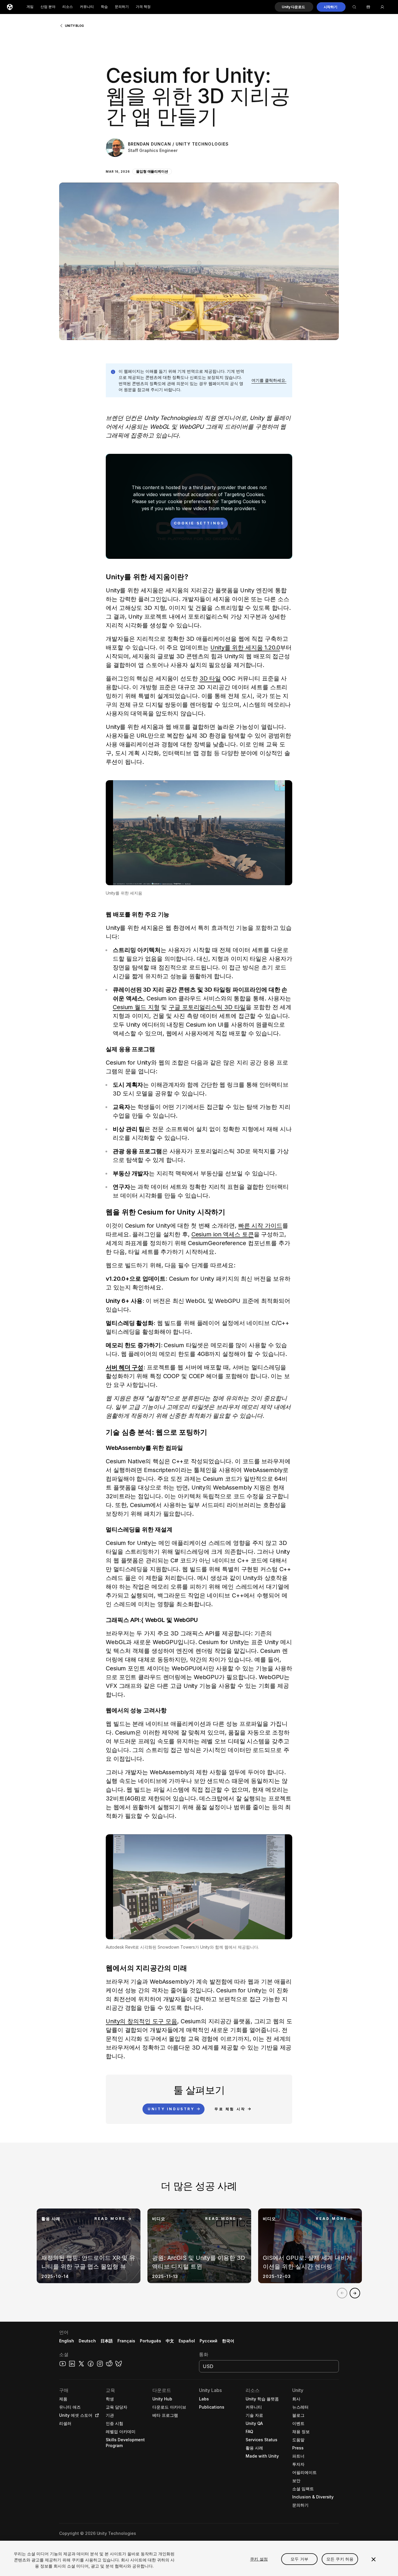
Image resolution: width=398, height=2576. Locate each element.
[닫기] (374, 2559)
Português (150, 2341)
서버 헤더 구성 (125, 1367)
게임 (30, 7)
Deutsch (87, 2341)
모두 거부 (299, 2559)
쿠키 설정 (259, 2559)
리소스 (68, 7)
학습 (104, 7)
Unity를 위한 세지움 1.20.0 (245, 647)
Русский (208, 2341)
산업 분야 (48, 7)
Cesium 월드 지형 (136, 1007)
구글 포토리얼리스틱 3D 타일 (207, 1007)
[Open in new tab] (96, 2415)
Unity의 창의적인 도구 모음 (141, 2021)
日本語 (107, 2341)
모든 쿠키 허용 (340, 2559)
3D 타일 (210, 678)
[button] (294, 7)
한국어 (228, 2341)
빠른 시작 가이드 (260, 1226)
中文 (170, 2341)
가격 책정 (143, 7)
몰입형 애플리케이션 (152, 171)
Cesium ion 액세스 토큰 (223, 1234)
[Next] (355, 2293)
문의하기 (122, 7)
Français (126, 2341)
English (67, 2341)
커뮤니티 (87, 7)
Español (187, 2341)
